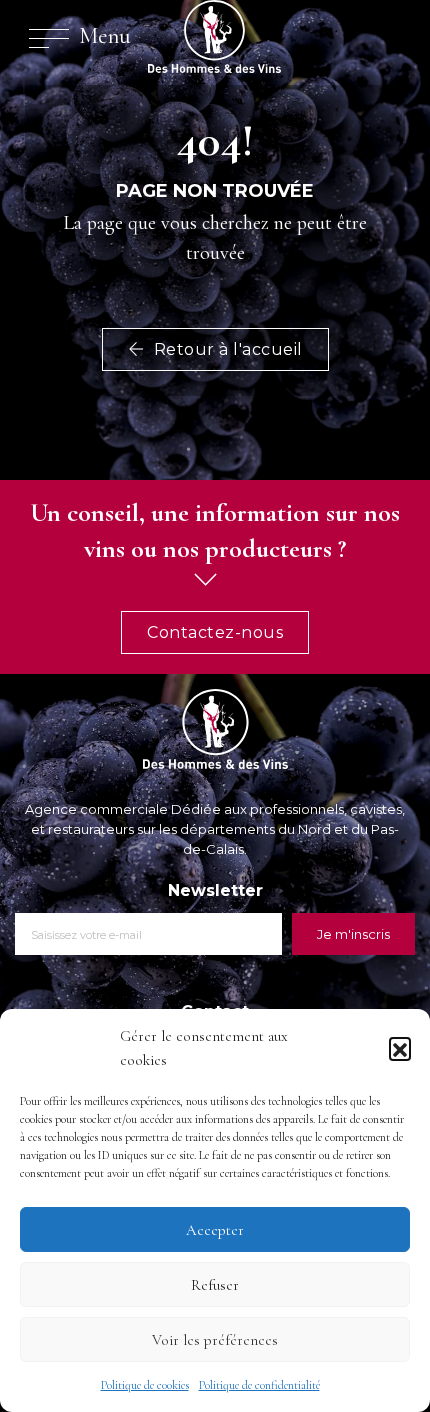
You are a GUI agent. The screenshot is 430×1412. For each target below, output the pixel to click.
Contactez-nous (215, 632)
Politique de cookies (145, 1385)
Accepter (215, 1230)
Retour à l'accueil (226, 349)
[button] (400, 1048)
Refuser (215, 1285)
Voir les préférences (215, 1340)
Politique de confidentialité (259, 1385)
